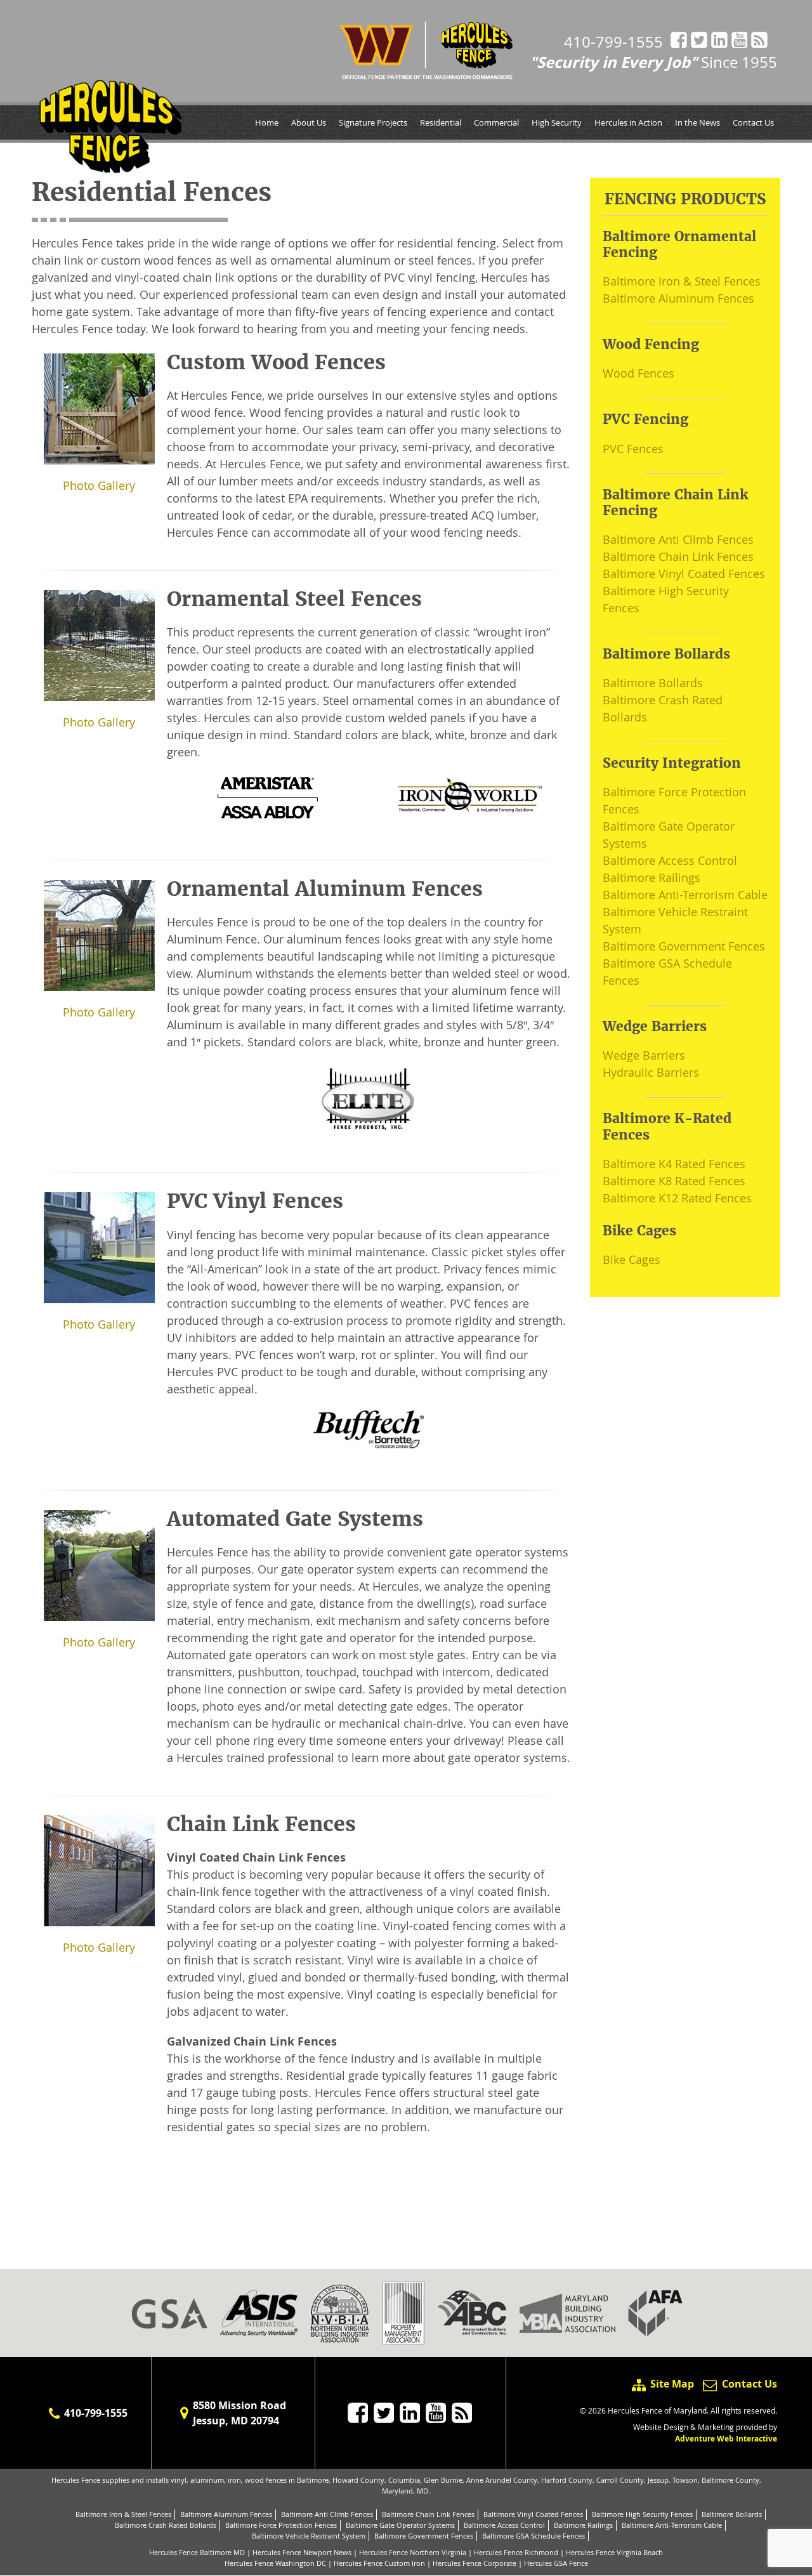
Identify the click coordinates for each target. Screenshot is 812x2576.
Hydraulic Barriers (651, 1072)
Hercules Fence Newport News (302, 2552)
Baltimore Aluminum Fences (678, 298)
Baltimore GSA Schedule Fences (534, 2536)
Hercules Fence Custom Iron (379, 2563)
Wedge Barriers (644, 1055)
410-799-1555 (613, 42)
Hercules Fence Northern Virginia (413, 2552)
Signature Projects (373, 122)
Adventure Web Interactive (726, 2439)
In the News (697, 122)
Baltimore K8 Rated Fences (674, 1181)
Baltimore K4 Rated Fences (674, 1164)
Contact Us (753, 122)
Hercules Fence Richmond (516, 2552)
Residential (441, 122)
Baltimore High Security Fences (642, 2514)
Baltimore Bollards (653, 683)
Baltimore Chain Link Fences (678, 556)
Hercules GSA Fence (556, 2563)
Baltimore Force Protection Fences (281, 2525)
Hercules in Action (628, 122)
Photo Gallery (99, 485)
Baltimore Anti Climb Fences (678, 539)
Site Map (672, 2384)
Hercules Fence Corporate (475, 2563)
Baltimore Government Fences (684, 946)
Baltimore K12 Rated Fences (677, 1198)
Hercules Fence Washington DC (275, 2563)
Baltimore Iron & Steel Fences (682, 281)
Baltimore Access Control (670, 860)
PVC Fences (633, 449)
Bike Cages (632, 1259)
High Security (557, 122)
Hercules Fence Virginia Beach (614, 2552)
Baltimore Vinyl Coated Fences (684, 574)
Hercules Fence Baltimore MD (197, 2552)
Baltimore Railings (652, 877)
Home (267, 122)
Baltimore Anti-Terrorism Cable (685, 895)
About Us (309, 122)
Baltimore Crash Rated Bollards (166, 2525)
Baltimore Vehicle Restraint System (309, 2536)
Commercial (496, 122)
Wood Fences (638, 373)
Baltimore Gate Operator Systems (400, 2525)
